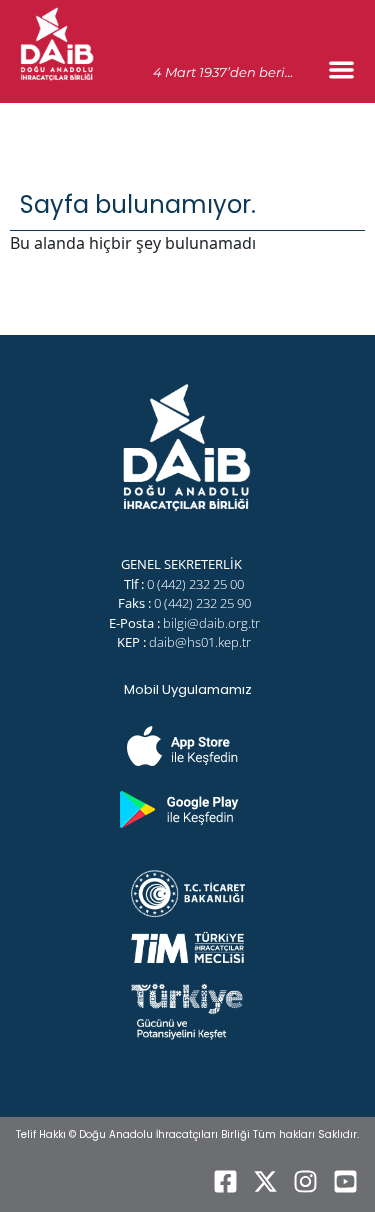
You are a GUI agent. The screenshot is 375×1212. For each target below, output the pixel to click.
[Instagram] (305, 1182)
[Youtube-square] (345, 1182)
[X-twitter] (265, 1182)
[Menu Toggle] (341, 69)
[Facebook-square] (225, 1182)
